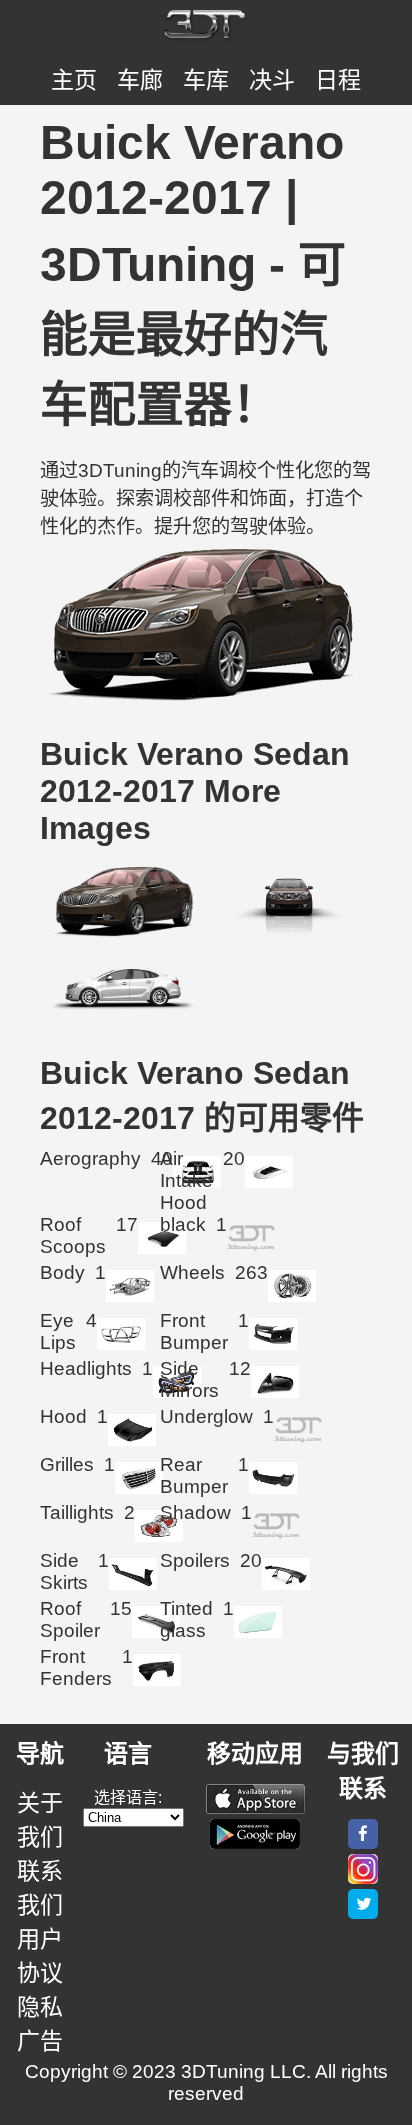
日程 (338, 80)
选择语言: (128, 1797)
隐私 (40, 2007)
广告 (40, 2041)
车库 (206, 80)
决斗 (272, 80)
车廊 (140, 80)
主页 (74, 80)
